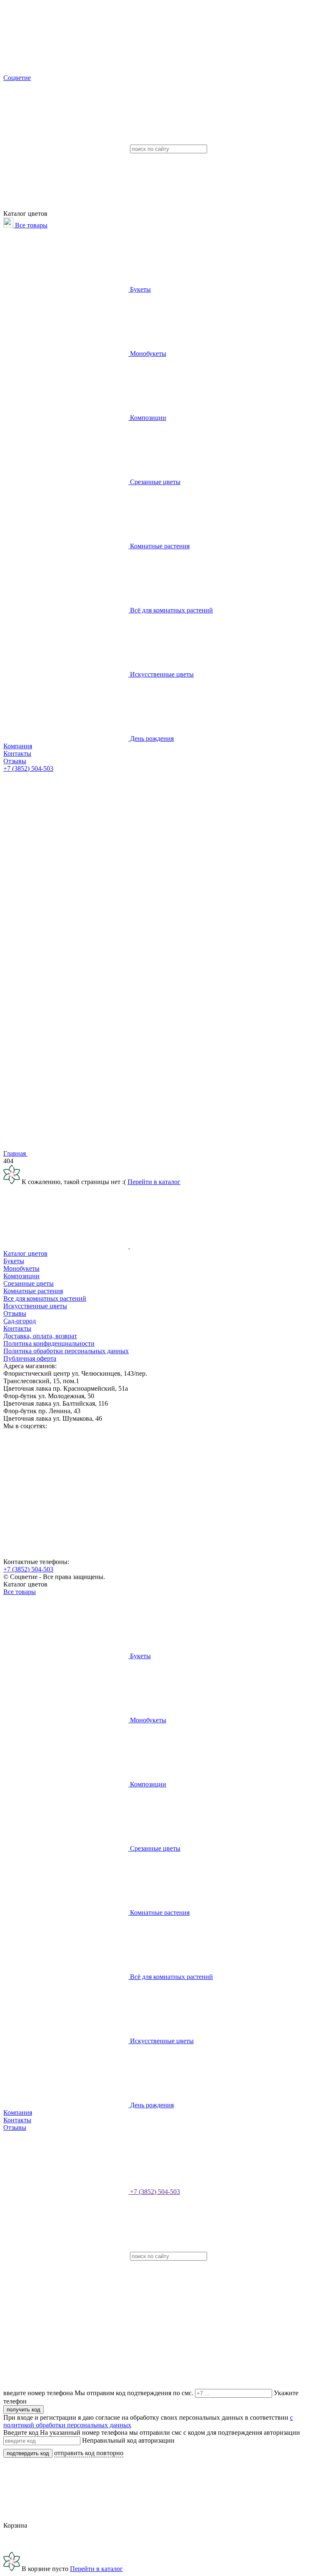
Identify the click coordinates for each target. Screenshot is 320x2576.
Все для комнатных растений (45, 1298)
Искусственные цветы (161, 674)
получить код (24, 2410)
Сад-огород (20, 1321)
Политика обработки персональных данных (66, 1351)
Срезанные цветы (154, 482)
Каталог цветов (25, 1253)
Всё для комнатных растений (171, 610)
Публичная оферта (30, 1358)
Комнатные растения (159, 546)
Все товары (30, 225)
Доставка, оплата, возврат (40, 1336)
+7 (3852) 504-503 (28, 768)
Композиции (147, 418)
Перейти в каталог (154, 1182)
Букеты (140, 289)
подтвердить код (28, 2453)
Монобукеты (147, 354)
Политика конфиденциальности (49, 1343)
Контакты (17, 753)
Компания (18, 746)
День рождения (151, 738)
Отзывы (15, 761)
